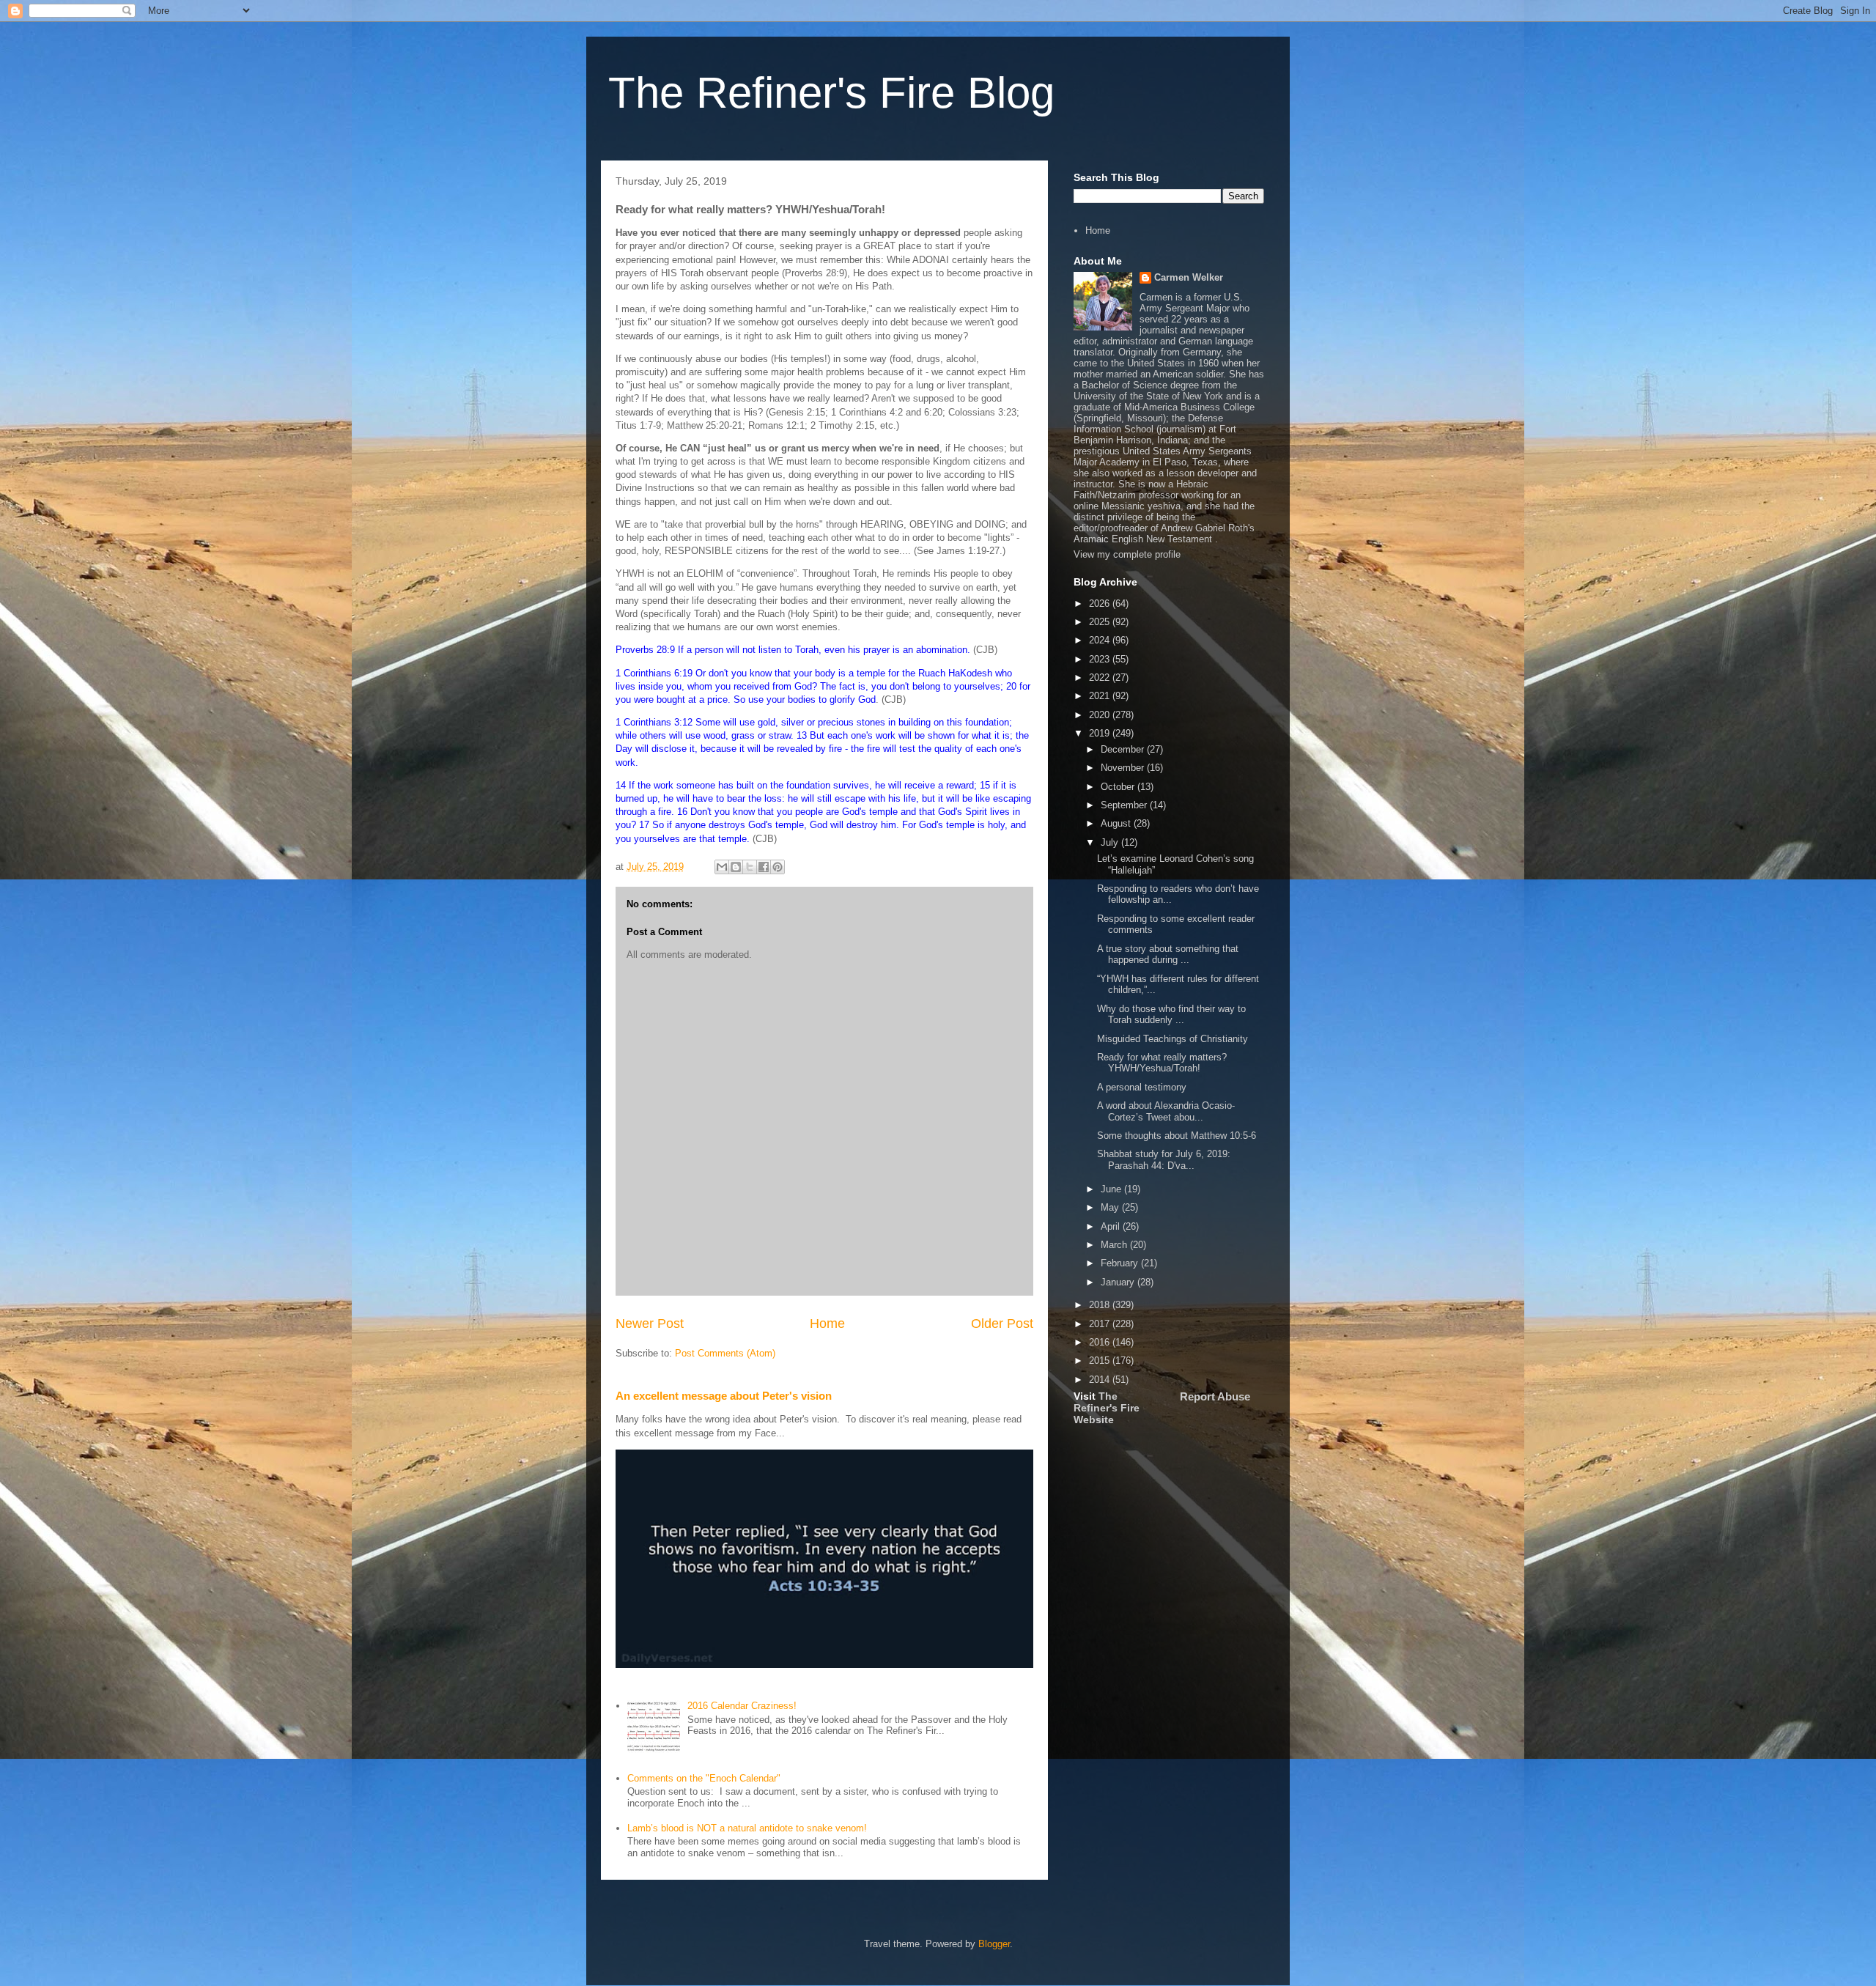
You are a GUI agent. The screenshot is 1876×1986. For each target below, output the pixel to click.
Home (827, 1324)
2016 (1101, 1342)
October (1119, 787)
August (1117, 823)
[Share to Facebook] (764, 867)
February (1121, 1263)
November (1124, 768)
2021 (1101, 696)
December (1124, 749)
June (1112, 1189)
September (1125, 805)
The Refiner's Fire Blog (831, 93)
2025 (1101, 622)
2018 (1101, 1305)
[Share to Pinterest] (778, 867)
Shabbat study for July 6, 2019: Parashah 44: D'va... (1164, 1160)
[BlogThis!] (736, 867)
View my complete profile (1127, 554)
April (1112, 1226)
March (1115, 1245)
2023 (1101, 659)
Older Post (1002, 1324)
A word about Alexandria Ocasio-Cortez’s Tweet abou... (1166, 1111)
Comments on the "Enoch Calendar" (704, 1778)
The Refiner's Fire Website (1107, 1408)
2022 (1101, 678)
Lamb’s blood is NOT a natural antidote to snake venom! (747, 1828)
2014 (1101, 1380)
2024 (1101, 640)
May (1111, 1207)
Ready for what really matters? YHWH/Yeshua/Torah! (1162, 1063)
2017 (1101, 1324)
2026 (1101, 603)
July (1111, 842)
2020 (1101, 715)
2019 (1101, 733)
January (1119, 1282)
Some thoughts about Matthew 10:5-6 (1177, 1136)
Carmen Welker (1189, 277)
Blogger (994, 1944)
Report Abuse (1215, 1396)
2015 (1101, 1361)
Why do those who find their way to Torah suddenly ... (1171, 1015)
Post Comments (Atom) (725, 1353)
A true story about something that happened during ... (1168, 955)
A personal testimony (1142, 1087)
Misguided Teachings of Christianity (1172, 1039)
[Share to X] (750, 867)
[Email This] (722, 867)
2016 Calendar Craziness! (742, 1706)
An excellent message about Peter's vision (724, 1396)
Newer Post (650, 1324)
